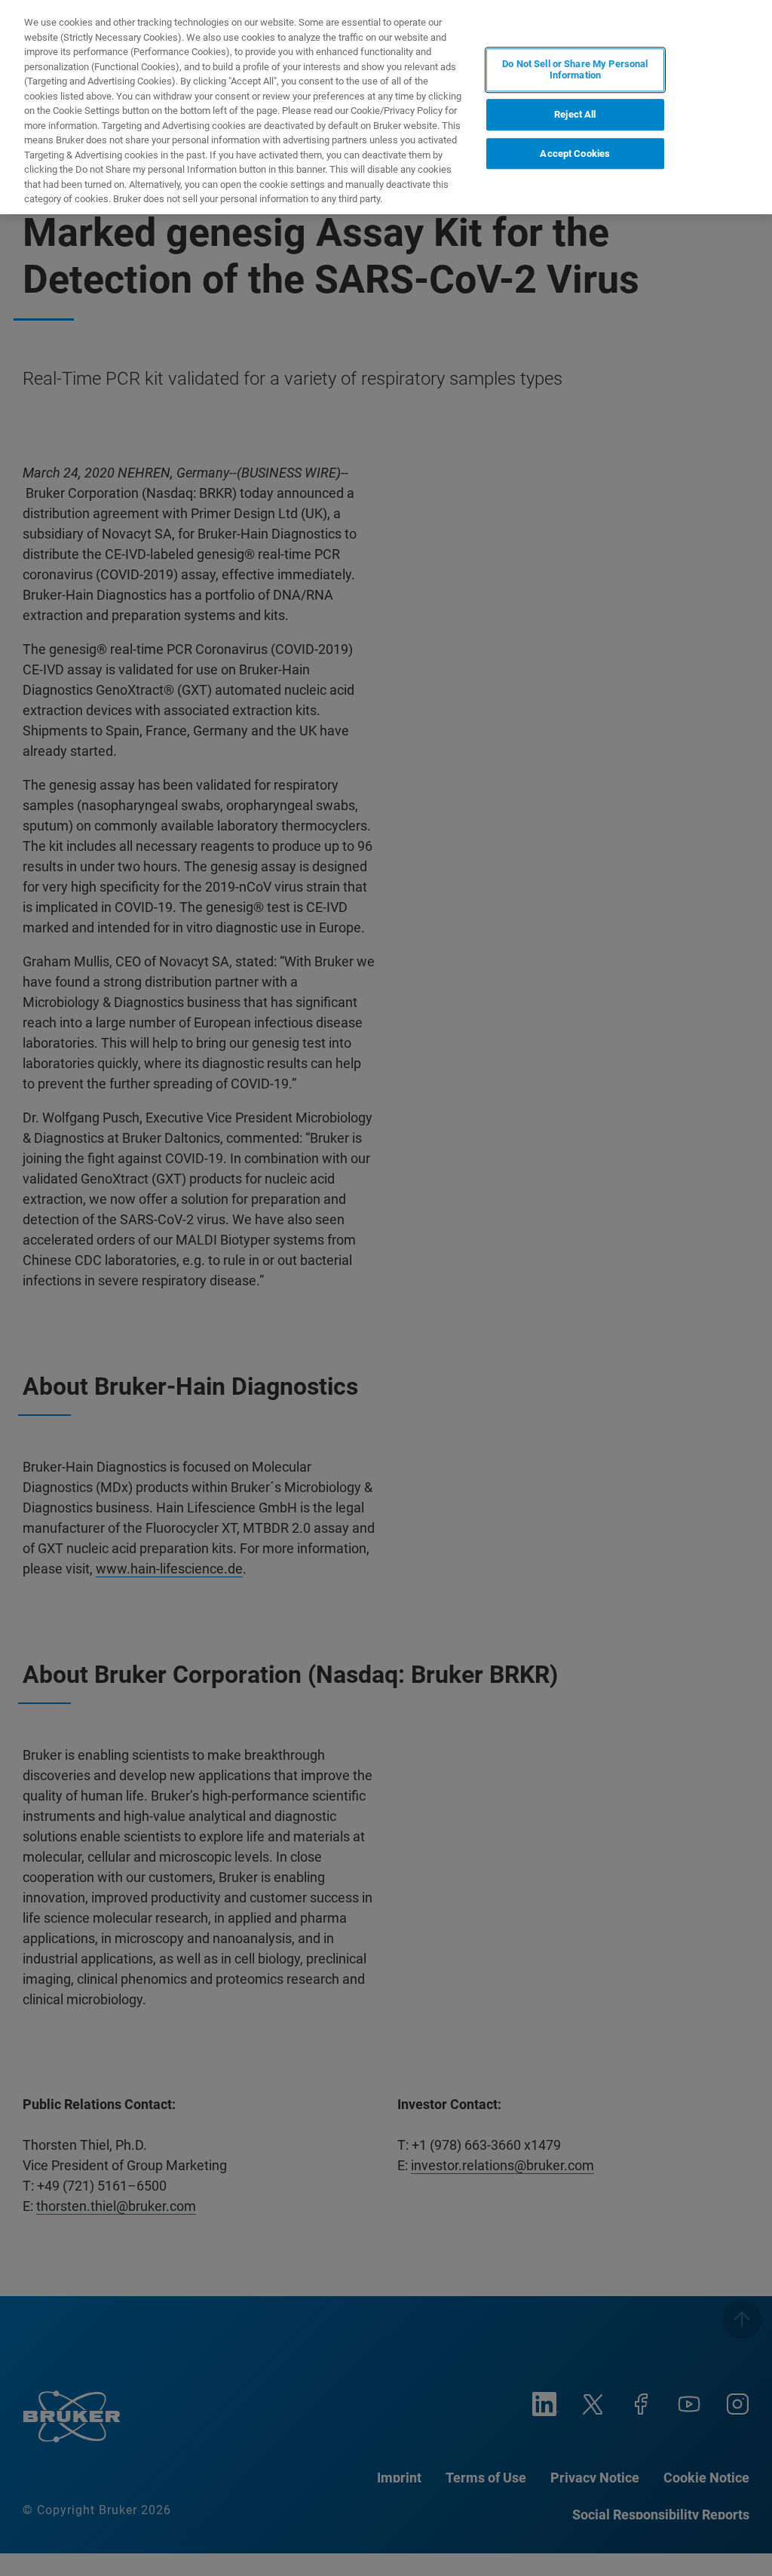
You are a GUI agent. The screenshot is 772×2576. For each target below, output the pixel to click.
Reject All (575, 114)
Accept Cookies (575, 154)
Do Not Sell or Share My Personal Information (575, 70)
